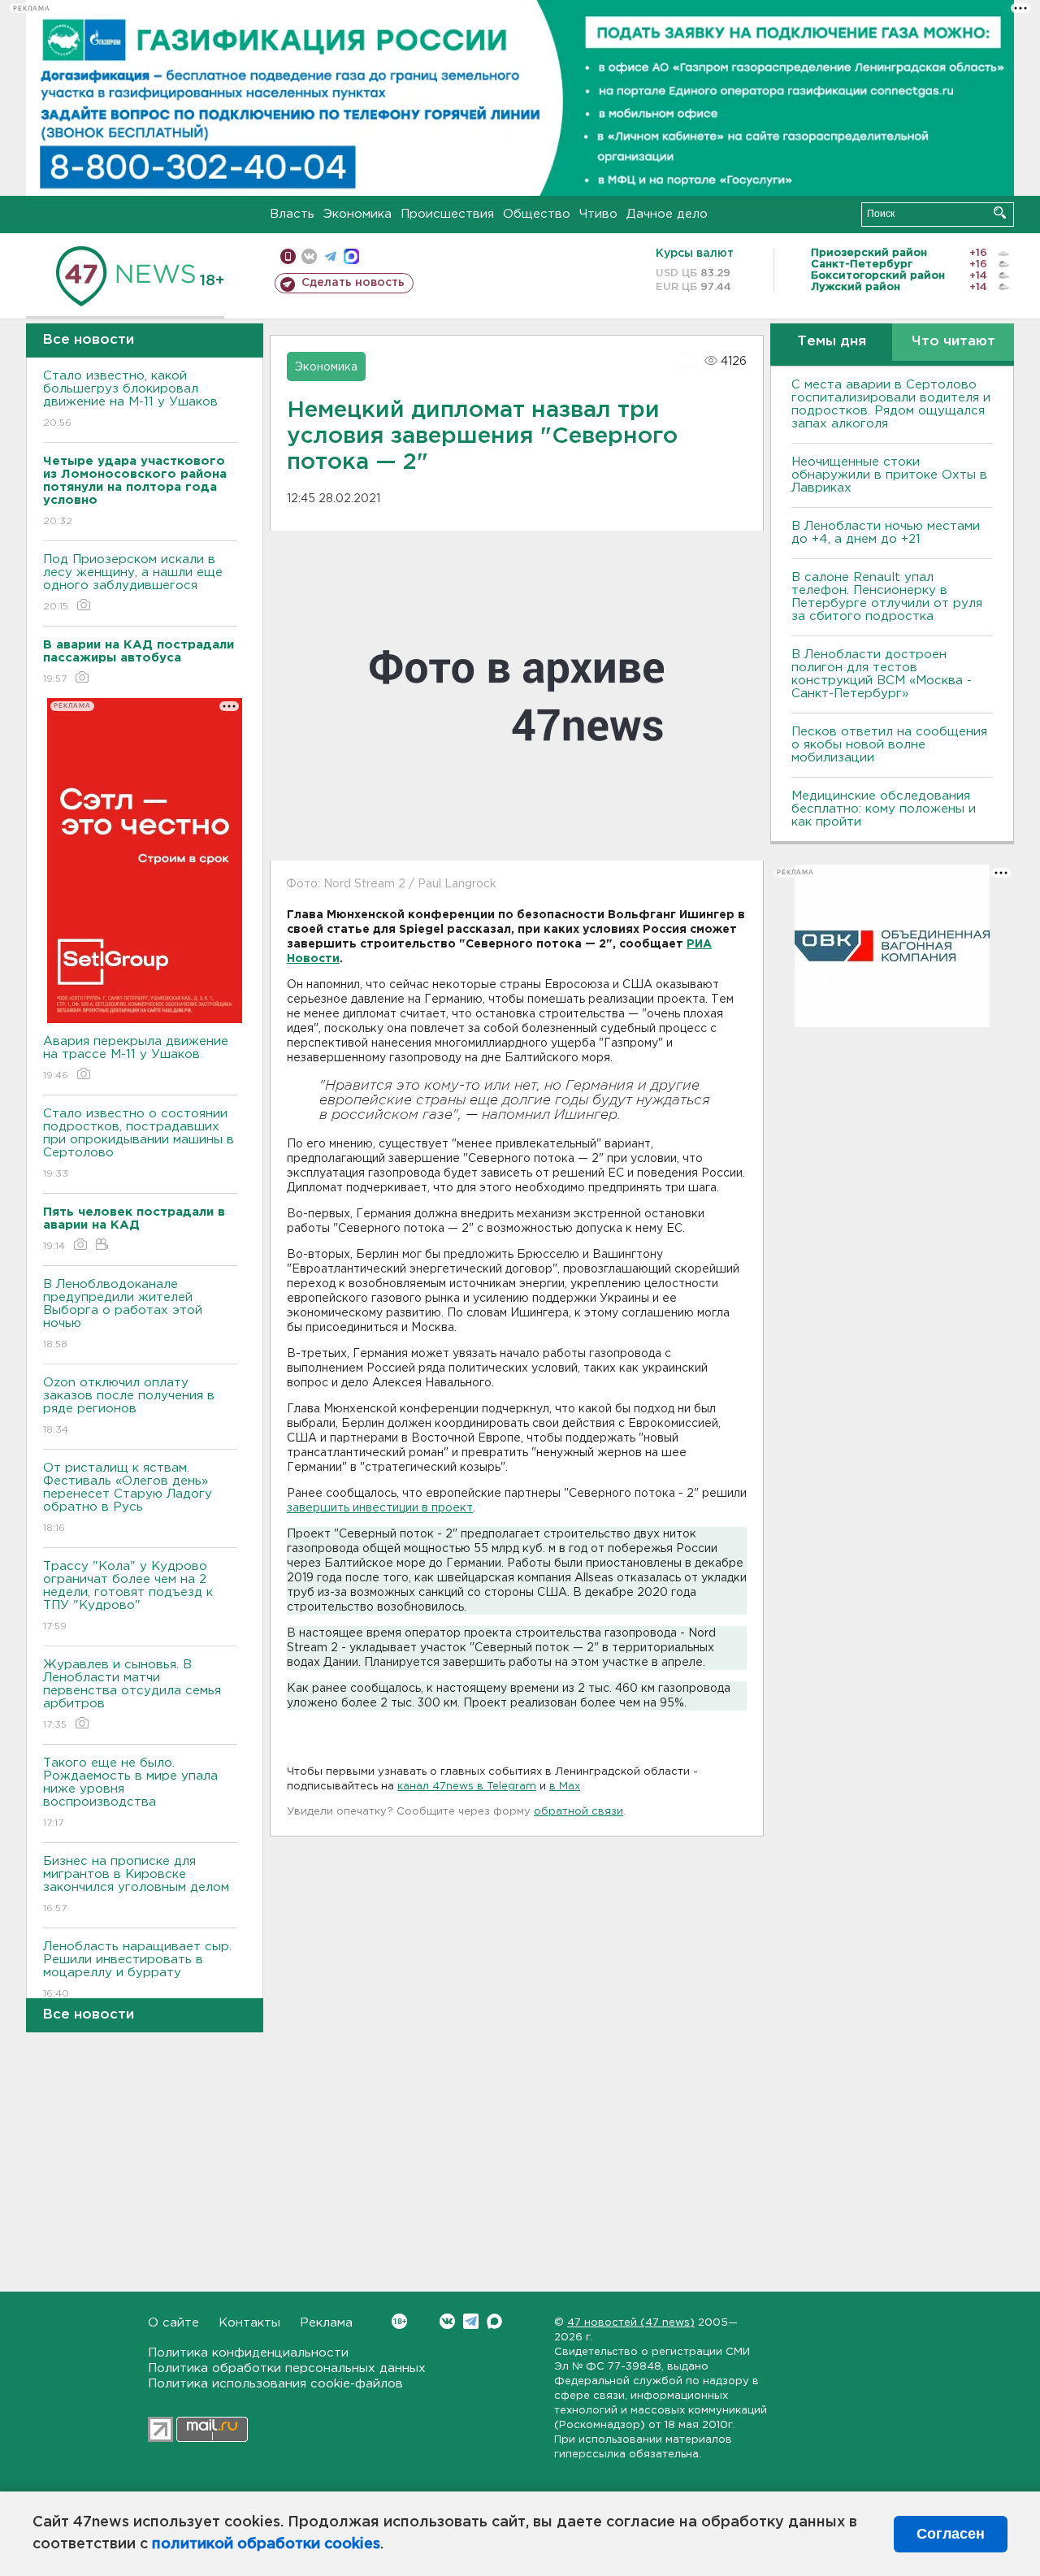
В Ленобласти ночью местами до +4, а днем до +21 (886, 533)
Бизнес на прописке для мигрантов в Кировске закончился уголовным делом (138, 1884)
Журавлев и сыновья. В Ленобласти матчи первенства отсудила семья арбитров (132, 1694)
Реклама (326, 2323)
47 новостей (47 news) (631, 2323)
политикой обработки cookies (266, 2544)
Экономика (357, 214)
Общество (537, 214)
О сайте (173, 2323)
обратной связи (578, 1812)
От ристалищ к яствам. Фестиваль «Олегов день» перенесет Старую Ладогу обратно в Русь (128, 1498)
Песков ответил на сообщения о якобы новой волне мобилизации (889, 745)
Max (494, 2321)
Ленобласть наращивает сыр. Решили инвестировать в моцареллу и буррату (137, 1970)
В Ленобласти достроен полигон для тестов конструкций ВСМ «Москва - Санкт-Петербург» (882, 674)
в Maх (565, 1787)
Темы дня (832, 342)
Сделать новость (353, 283)
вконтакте (309, 256)
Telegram (471, 2321)
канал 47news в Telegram (467, 1787)
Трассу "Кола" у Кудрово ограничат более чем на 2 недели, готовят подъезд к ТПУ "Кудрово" (128, 1596)
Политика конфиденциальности (248, 2353)
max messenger (351, 256)
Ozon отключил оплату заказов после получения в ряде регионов (129, 1406)
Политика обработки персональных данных (287, 2368)
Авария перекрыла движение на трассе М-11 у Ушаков (136, 1058)
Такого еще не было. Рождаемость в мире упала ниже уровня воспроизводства (130, 1793)
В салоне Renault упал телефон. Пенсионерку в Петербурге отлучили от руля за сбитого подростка (887, 597)
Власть (292, 214)
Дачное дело (667, 214)
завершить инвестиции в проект (380, 1508)
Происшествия (447, 214)
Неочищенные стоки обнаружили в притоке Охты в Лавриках (889, 475)
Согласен (951, 2534)
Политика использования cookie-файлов (275, 2384)
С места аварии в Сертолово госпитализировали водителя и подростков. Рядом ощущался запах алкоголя (891, 404)
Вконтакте (447, 2321)
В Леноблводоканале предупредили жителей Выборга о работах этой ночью (123, 1314)
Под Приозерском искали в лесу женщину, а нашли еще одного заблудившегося (133, 583)
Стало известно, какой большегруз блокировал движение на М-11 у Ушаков (130, 399)
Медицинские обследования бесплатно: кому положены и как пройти (884, 809)
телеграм (330, 256)
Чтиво (598, 214)
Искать (1000, 212)
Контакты (249, 2323)
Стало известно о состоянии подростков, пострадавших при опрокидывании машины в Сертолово (139, 1143)
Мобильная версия (288, 256)
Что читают (953, 342)
